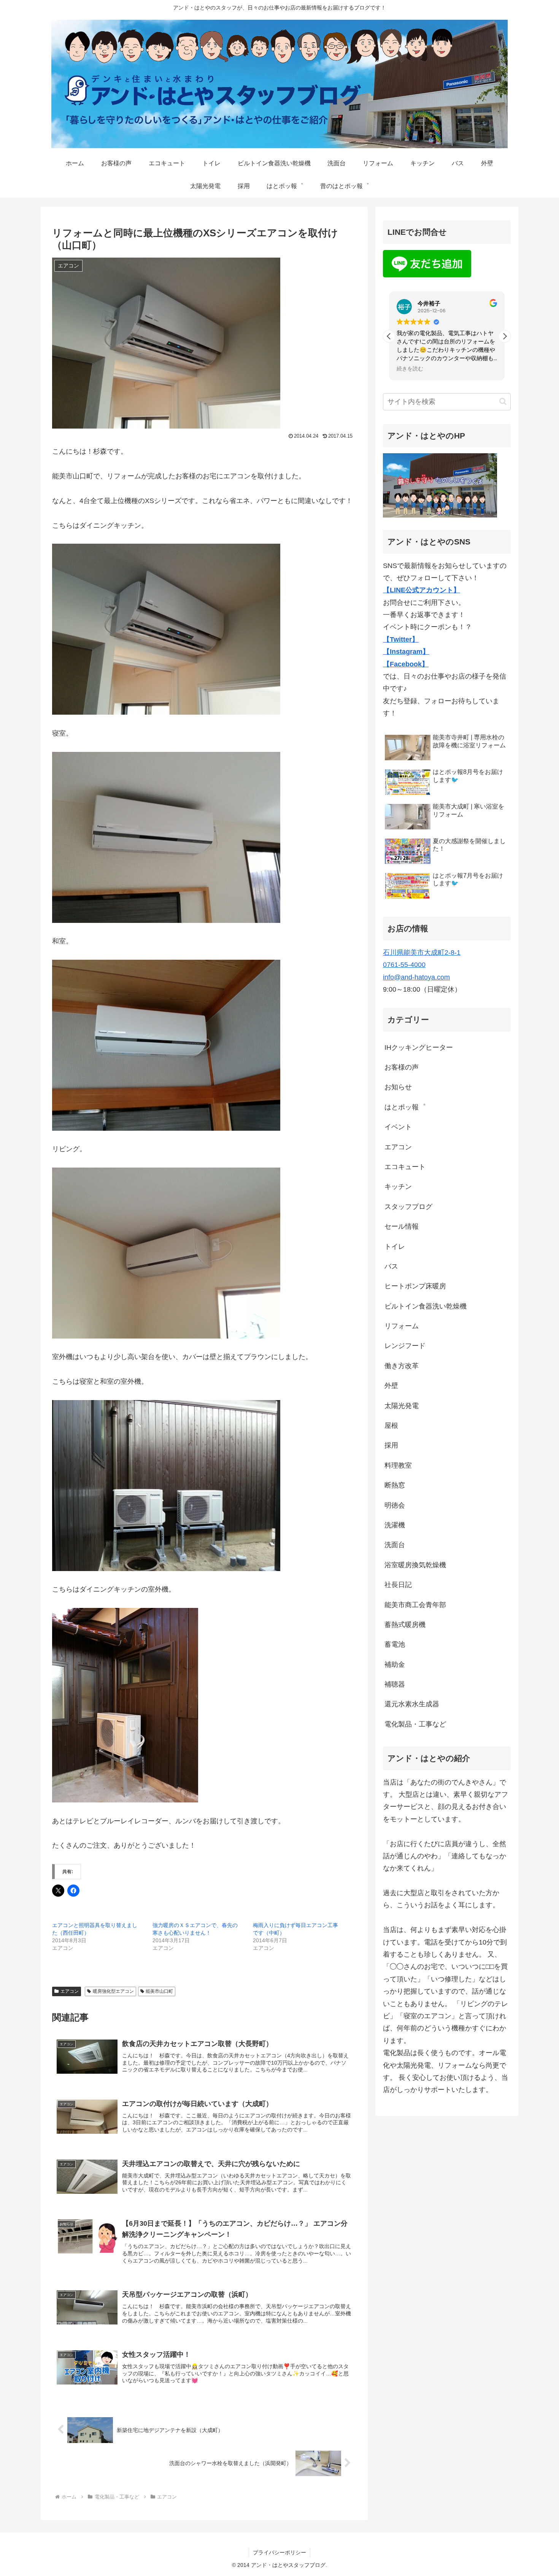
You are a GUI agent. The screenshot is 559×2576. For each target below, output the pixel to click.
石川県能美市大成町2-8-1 (422, 953)
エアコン (70, 1991)
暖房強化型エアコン (113, 1991)
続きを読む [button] (410, 369)
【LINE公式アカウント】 (422, 590)
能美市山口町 (159, 1991)
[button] (505, 336)
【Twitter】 (401, 639)
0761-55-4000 (404, 965)
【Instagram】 (406, 652)
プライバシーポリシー (279, 2552)
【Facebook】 (406, 664)
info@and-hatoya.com (416, 977)
